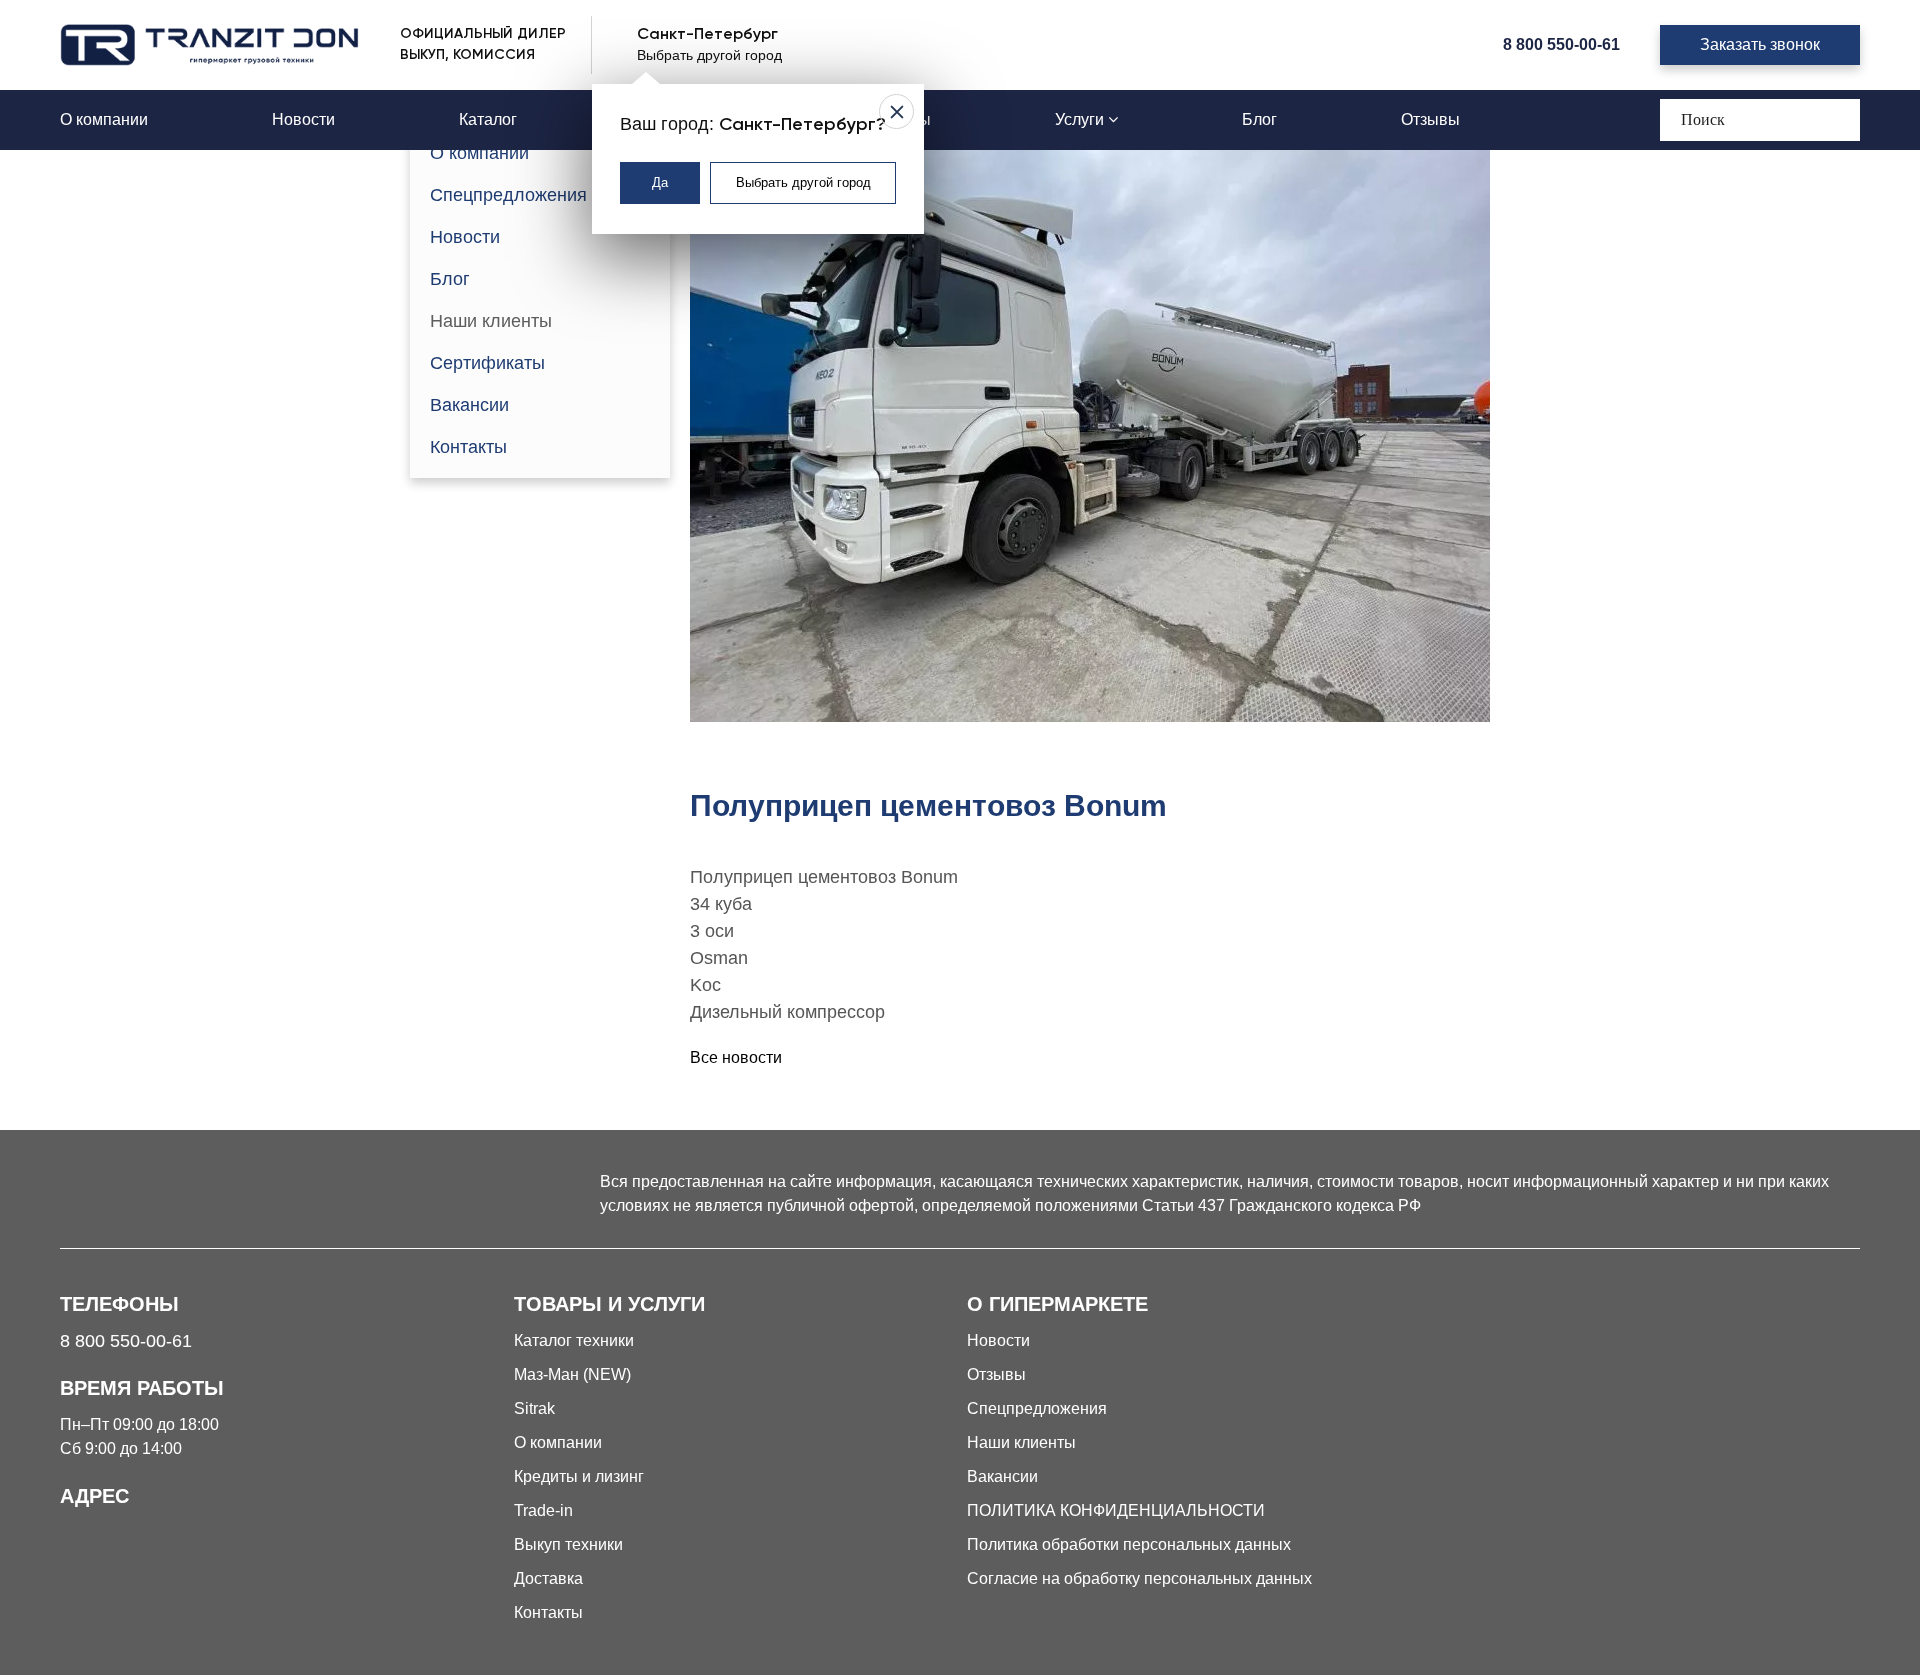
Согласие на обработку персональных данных (1139, 1578)
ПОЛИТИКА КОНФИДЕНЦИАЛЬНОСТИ (1116, 1510)
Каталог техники (574, 1340)
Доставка (548, 1578)
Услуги (1081, 119)
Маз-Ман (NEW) (572, 1374)
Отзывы (1430, 119)
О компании (104, 119)
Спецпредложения (508, 195)
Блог (1259, 119)
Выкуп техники (568, 1544)
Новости (303, 119)
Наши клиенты (491, 321)
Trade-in (543, 1510)
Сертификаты (487, 363)
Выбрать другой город (803, 182)
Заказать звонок (1760, 44)
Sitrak (534, 1408)
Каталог (488, 119)
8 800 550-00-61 (1561, 44)
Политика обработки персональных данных (1129, 1544)
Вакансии (469, 405)
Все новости (736, 1057)
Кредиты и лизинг (579, 1476)
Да (660, 182)
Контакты (468, 447)
